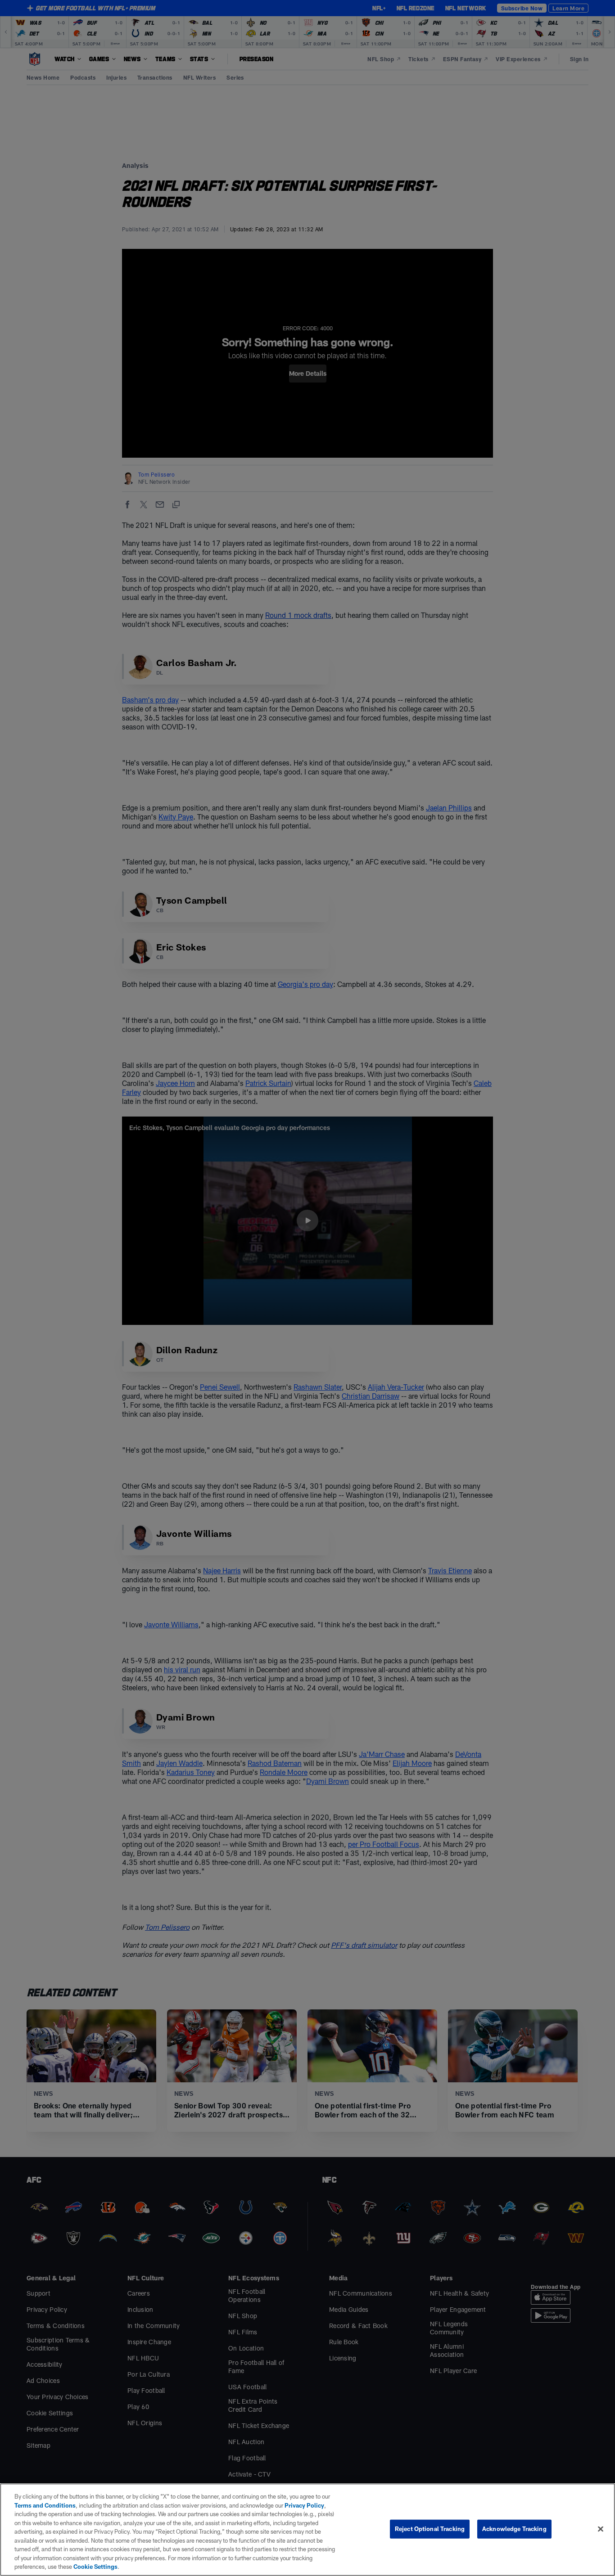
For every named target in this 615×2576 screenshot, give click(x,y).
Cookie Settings (95, 2567)
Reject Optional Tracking (430, 2529)
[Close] (601, 2529)
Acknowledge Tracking (514, 2529)
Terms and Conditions (45, 2505)
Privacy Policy (304, 2505)
